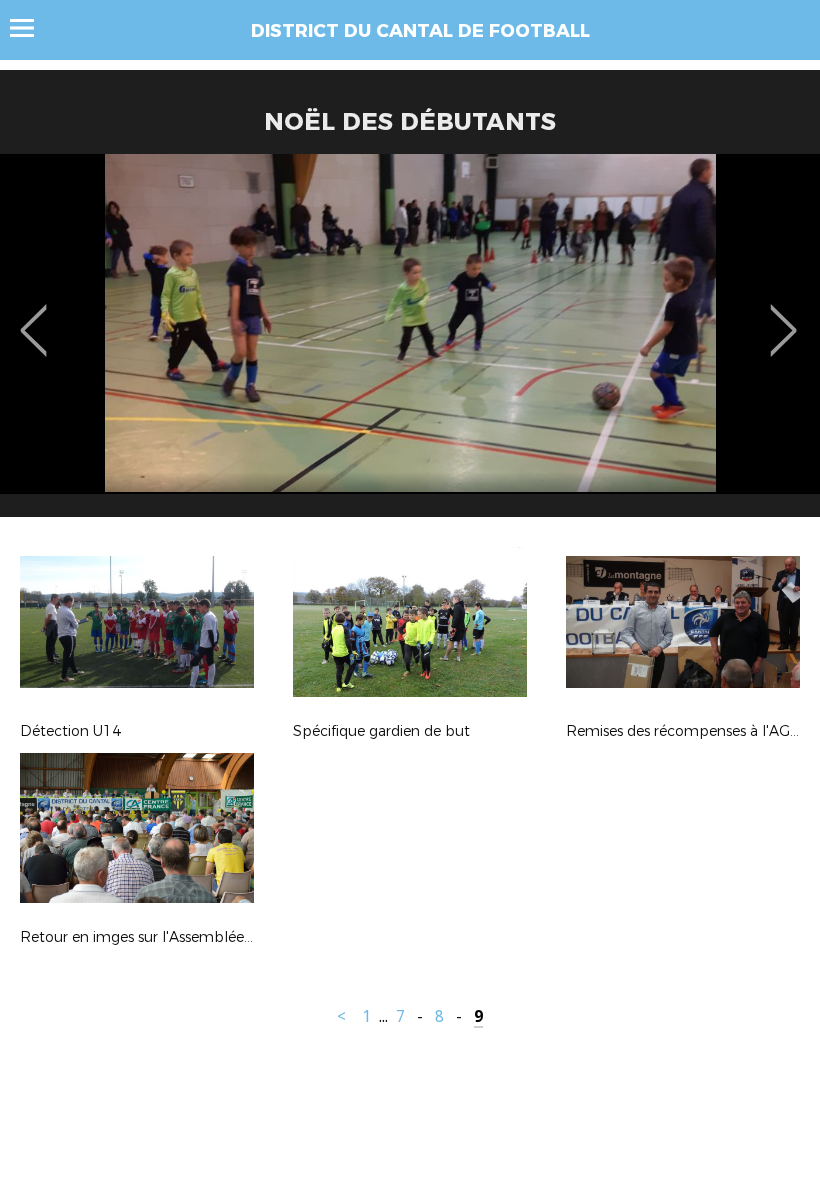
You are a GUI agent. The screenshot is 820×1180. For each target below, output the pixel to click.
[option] (410, 343)
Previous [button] (33, 316)
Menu (31, 28)
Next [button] (783, 316)
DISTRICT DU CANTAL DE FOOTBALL (420, 31)
